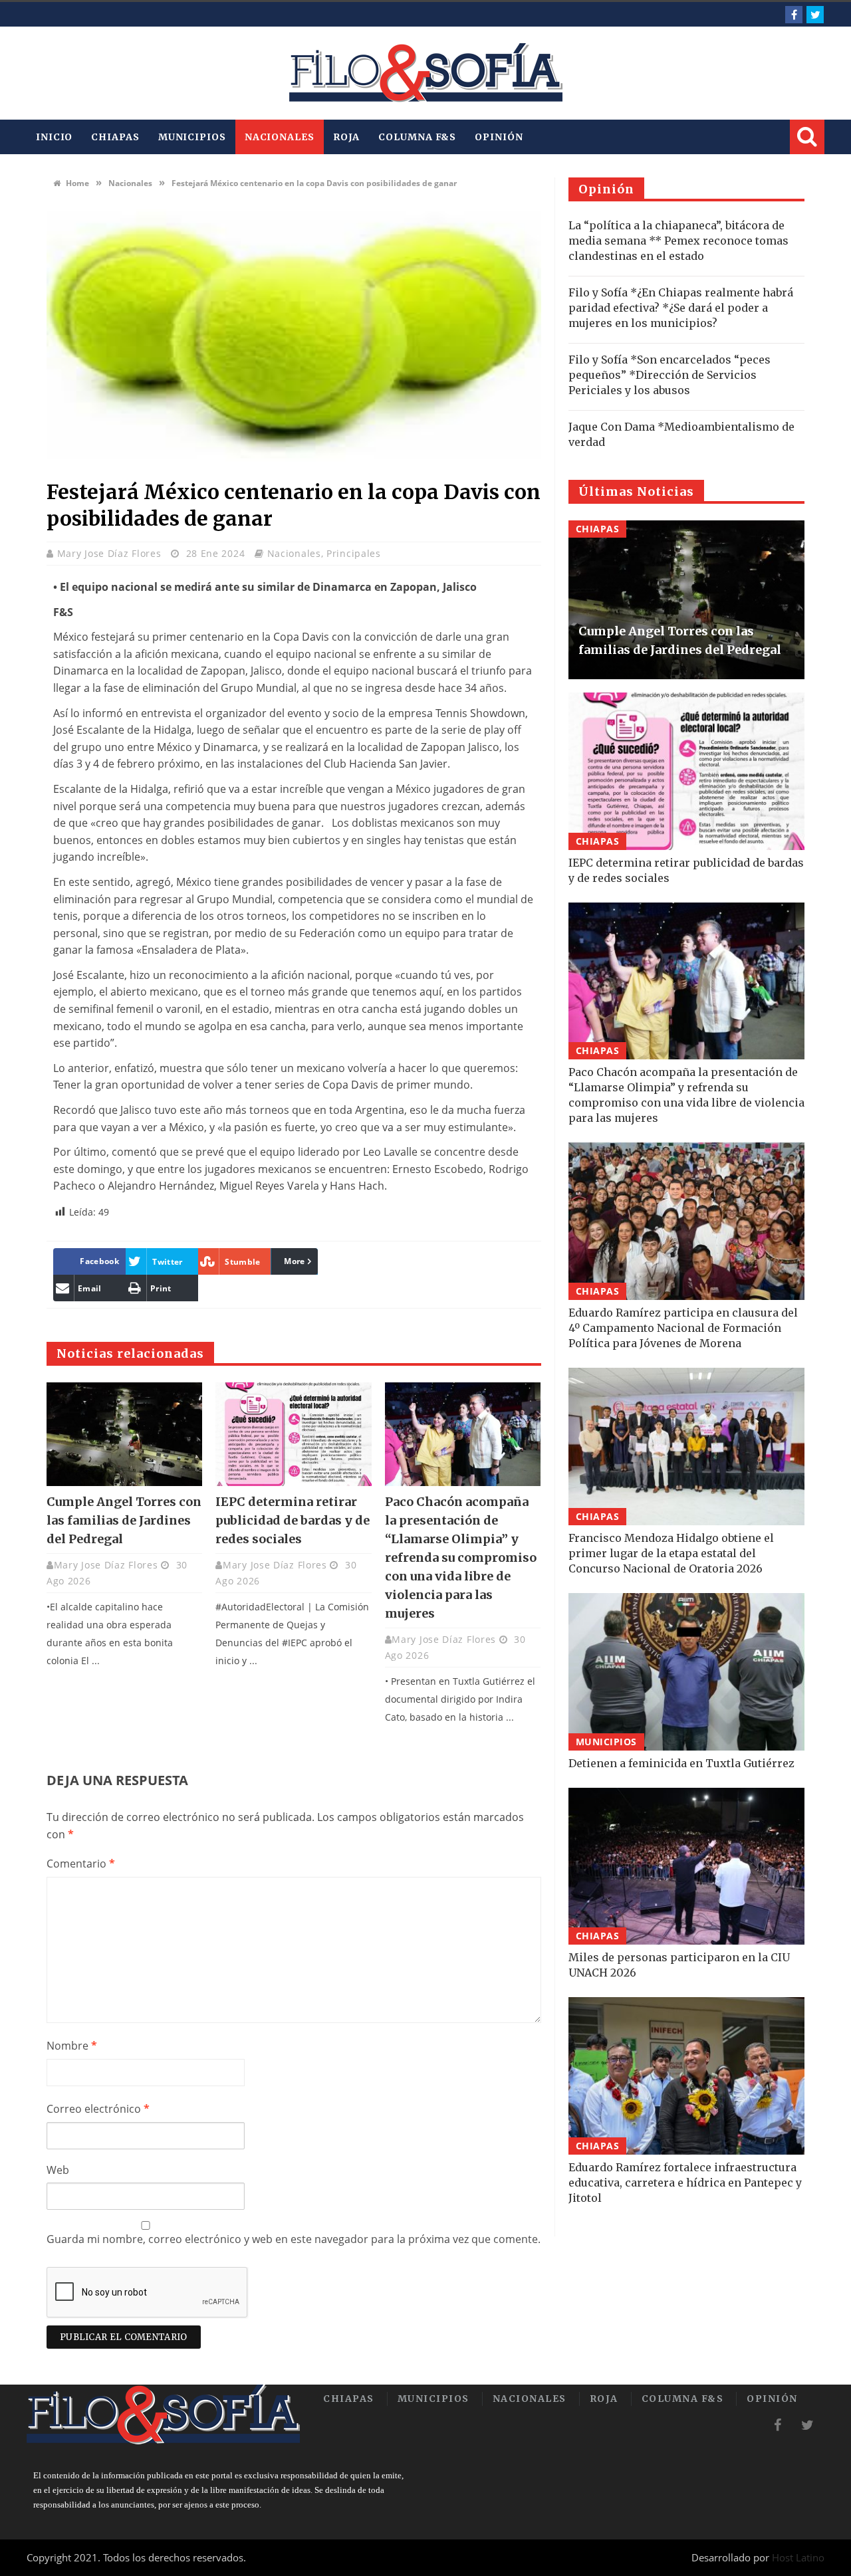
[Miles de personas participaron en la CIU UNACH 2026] (686, 1867)
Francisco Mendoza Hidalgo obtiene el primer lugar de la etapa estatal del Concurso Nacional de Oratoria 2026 (671, 1553)
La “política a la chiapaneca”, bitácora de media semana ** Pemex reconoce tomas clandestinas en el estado (678, 241)
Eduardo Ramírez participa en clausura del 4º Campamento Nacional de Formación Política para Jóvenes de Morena (683, 1328)
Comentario (81, 1864)
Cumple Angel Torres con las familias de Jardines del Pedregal (124, 1520)
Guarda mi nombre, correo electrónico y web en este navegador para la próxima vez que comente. (294, 2239)
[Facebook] (794, 15)
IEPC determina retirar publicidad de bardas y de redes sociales (293, 1520)
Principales (354, 553)
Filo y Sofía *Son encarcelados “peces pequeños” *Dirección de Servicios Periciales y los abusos (669, 375)
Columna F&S (417, 137)
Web (58, 2170)
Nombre (72, 2046)
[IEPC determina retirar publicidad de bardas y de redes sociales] (293, 1434)
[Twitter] (815, 15)
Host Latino (798, 2557)
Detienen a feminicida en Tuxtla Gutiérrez (681, 1763)
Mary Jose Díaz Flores (111, 553)
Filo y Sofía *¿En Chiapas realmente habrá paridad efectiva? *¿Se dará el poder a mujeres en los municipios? (681, 308)
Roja (347, 137)
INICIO (54, 137)
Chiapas (115, 137)
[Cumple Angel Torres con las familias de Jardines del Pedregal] (124, 1434)
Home (76, 183)
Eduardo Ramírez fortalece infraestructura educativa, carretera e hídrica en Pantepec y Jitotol (685, 2183)
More (294, 1261)
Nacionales (280, 137)
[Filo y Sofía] (425, 73)
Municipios (192, 137)
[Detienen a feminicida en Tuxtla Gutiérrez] (686, 1672)
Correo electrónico (98, 2109)
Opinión (499, 137)
